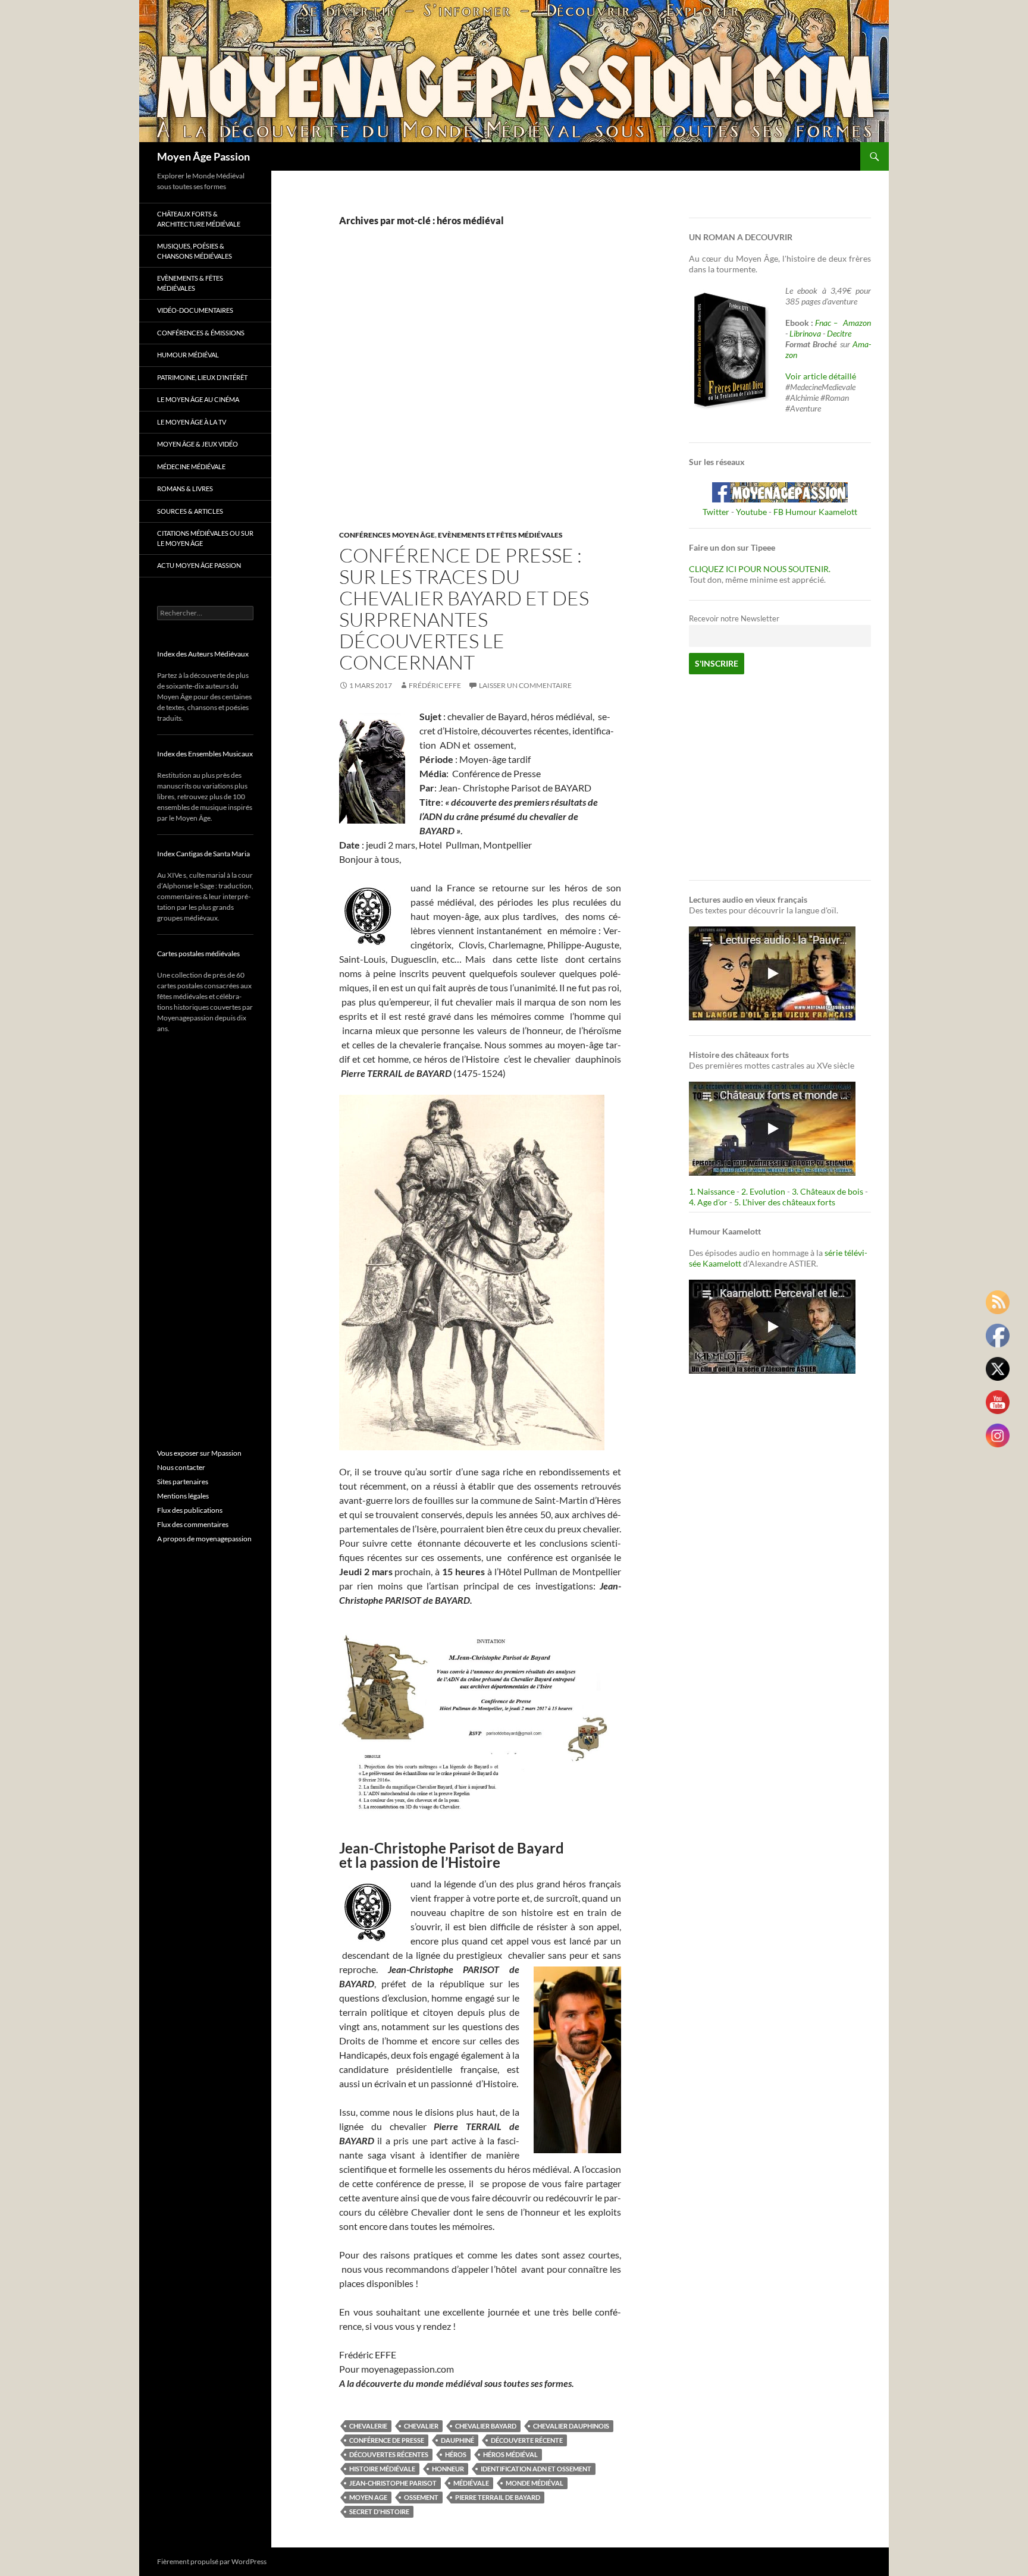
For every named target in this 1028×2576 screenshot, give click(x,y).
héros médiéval (510, 2454)
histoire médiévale (382, 2469)
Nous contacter (181, 1467)
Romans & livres (185, 489)
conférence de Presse (387, 2440)
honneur (448, 2469)
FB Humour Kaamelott (815, 512)
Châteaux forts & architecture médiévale (199, 219)
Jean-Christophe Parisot (393, 2483)
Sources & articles (190, 511)
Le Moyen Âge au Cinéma (198, 399)
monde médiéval (535, 2483)
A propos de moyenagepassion (204, 1539)
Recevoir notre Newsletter (734, 619)
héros (456, 2454)
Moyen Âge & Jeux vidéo (198, 444)
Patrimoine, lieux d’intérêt (202, 377)
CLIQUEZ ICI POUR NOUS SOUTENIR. (760, 569)
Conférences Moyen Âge (387, 535)
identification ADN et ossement (536, 2469)
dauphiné (457, 2440)
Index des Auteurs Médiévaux (203, 654)
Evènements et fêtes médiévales (500, 535)
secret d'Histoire (379, 2511)
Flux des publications (190, 1510)
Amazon (857, 323)
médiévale (471, 2483)
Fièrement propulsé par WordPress (212, 2561)
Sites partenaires (183, 1482)
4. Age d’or (709, 1202)
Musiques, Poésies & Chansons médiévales (195, 251)
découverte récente (527, 2440)
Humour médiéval (188, 355)
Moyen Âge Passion (203, 156)
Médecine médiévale (191, 466)
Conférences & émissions (201, 333)
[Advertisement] (471, 391)
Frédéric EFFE (435, 685)
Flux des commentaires (193, 1524)
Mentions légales (183, 1496)
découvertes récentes (389, 2454)
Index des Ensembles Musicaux (205, 754)
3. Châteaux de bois (828, 1191)
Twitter (716, 512)
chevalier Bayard (486, 2426)
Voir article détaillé (821, 376)
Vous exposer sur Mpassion (199, 1453)
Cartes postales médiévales (198, 954)
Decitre (839, 333)
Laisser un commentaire (525, 685)
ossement (421, 2497)
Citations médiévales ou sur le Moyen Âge (205, 538)
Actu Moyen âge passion (199, 565)
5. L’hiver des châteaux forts (785, 1202)
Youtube (751, 512)
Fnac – (828, 323)
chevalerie (368, 2426)
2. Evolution (763, 1191)
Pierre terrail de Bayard (498, 2497)
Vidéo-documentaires (195, 310)
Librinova (805, 333)
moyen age (368, 2497)
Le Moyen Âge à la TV (192, 422)
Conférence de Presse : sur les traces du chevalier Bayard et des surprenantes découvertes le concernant (464, 609)
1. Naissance (712, 1191)
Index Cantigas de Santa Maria (203, 854)
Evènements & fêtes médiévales (190, 283)
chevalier (421, 2426)
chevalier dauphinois (571, 2426)
